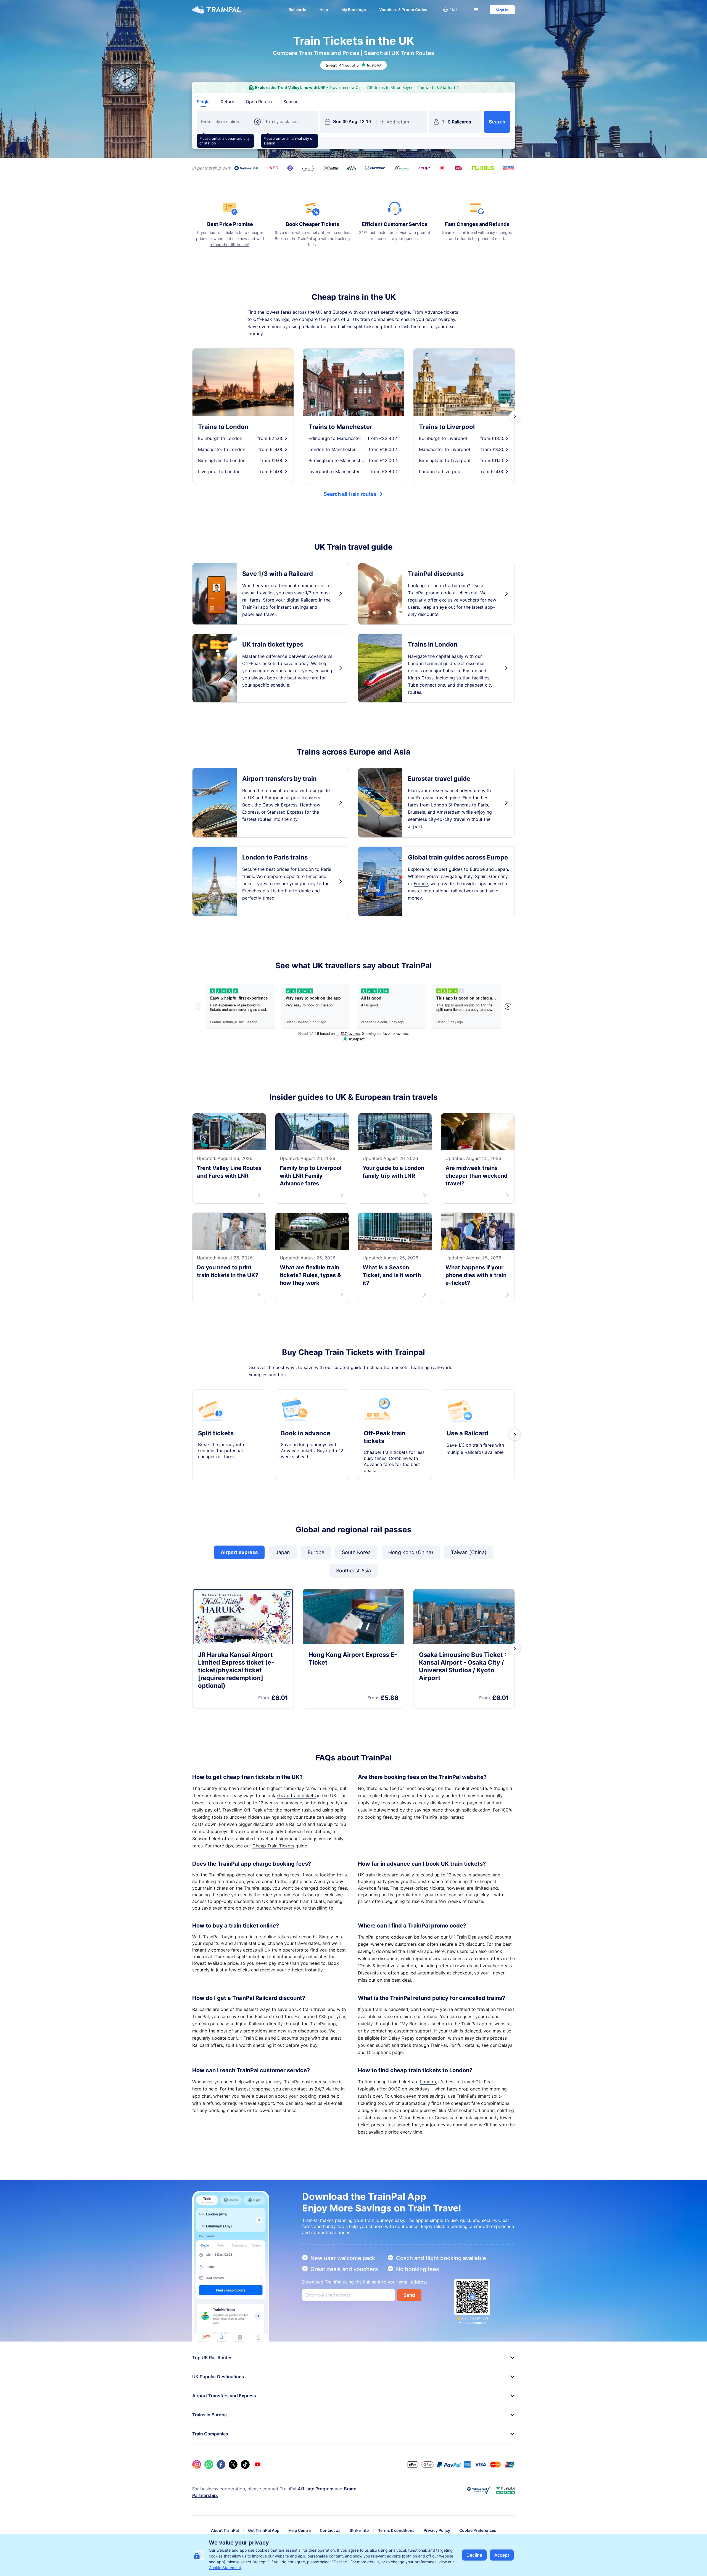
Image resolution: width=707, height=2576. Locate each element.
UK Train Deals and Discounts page (273, 2038)
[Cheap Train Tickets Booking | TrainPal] (217, 10)
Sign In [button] (502, 10)
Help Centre (300, 2530)
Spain (481, 876)
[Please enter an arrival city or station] (289, 122)
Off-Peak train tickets (385, 1437)
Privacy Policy (437, 2530)
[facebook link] (221, 2464)
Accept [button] (502, 2555)
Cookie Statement (225, 2568)
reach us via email (323, 2103)
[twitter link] (233, 2464)
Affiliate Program (316, 2489)
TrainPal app (435, 1817)
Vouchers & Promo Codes (403, 10)
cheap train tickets (296, 1795)
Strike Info (359, 2530)
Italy (468, 876)
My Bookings (354, 10)
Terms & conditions (396, 2530)
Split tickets (216, 1433)
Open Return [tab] (259, 102)
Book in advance (306, 1433)
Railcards (297, 10)
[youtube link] (257, 2464)
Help (324, 10)
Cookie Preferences (478, 2530)
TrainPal (461, 1788)
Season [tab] (291, 102)
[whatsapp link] (209, 2464)
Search (497, 122)
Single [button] (203, 102)
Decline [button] (474, 2555)
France (421, 884)
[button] (450, 10)
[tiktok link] (245, 2464)
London (428, 2082)
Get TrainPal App (264, 2530)
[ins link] (197, 2464)
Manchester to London (471, 2110)
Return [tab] (227, 102)
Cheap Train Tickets (273, 1846)
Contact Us (330, 2530)
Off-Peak (263, 319)
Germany (498, 876)
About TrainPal (225, 2530)
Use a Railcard (467, 1433)
